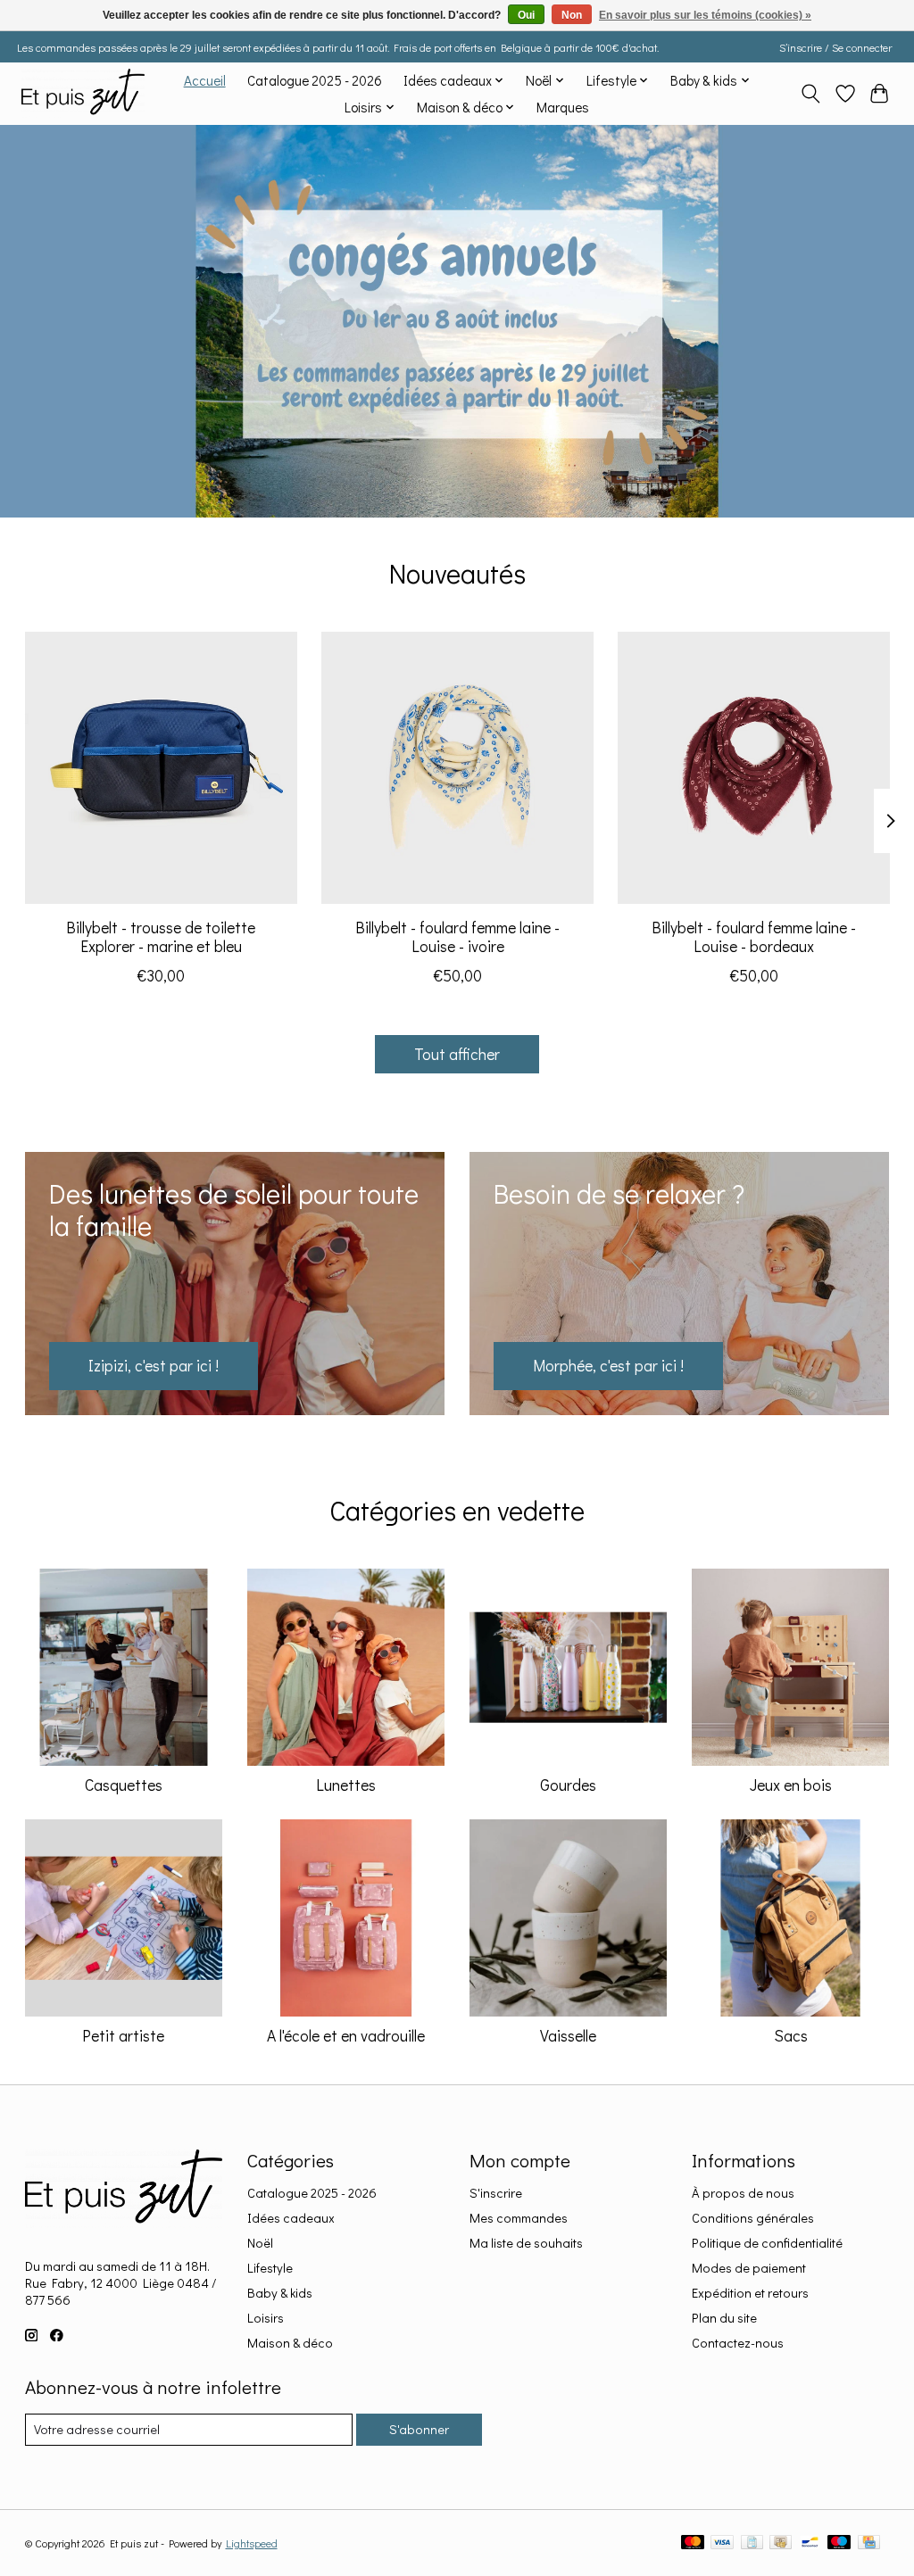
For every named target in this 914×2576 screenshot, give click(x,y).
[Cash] (781, 2543)
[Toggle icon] (810, 94)
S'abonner (419, 2429)
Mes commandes (519, 2218)
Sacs (791, 2036)
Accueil (205, 80)
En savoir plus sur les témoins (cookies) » (705, 15)
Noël (260, 2243)
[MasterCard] (693, 2543)
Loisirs (266, 2318)
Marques (563, 107)
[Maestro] (839, 2543)
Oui (526, 15)
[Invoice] (752, 2543)
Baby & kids (280, 2293)
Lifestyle (270, 2268)
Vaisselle (568, 2036)
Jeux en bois (791, 1785)
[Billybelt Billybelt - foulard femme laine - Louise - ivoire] (457, 768)
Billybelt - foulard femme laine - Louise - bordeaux (754, 937)
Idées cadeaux (291, 2218)
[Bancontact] (810, 2543)
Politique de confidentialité (767, 2243)
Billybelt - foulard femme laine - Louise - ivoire (457, 937)
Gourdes (568, 1785)
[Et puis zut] (83, 93)
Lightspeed (252, 2543)
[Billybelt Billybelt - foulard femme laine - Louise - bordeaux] (754, 768)
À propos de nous (743, 2193)
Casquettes (124, 1785)
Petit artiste (123, 2036)
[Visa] (722, 2543)
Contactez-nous (738, 2343)
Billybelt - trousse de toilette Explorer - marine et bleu (161, 937)
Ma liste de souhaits (526, 2243)
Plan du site (724, 2318)
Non (572, 15)
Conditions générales (753, 2218)
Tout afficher (457, 1054)
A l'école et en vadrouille (346, 2036)
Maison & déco (290, 2343)
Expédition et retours (750, 2293)
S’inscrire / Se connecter (835, 47)
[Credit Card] (869, 2543)
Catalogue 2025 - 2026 (315, 80)
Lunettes (346, 1785)
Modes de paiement (749, 2268)
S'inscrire (496, 2193)
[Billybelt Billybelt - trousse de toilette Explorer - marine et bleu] (161, 768)
